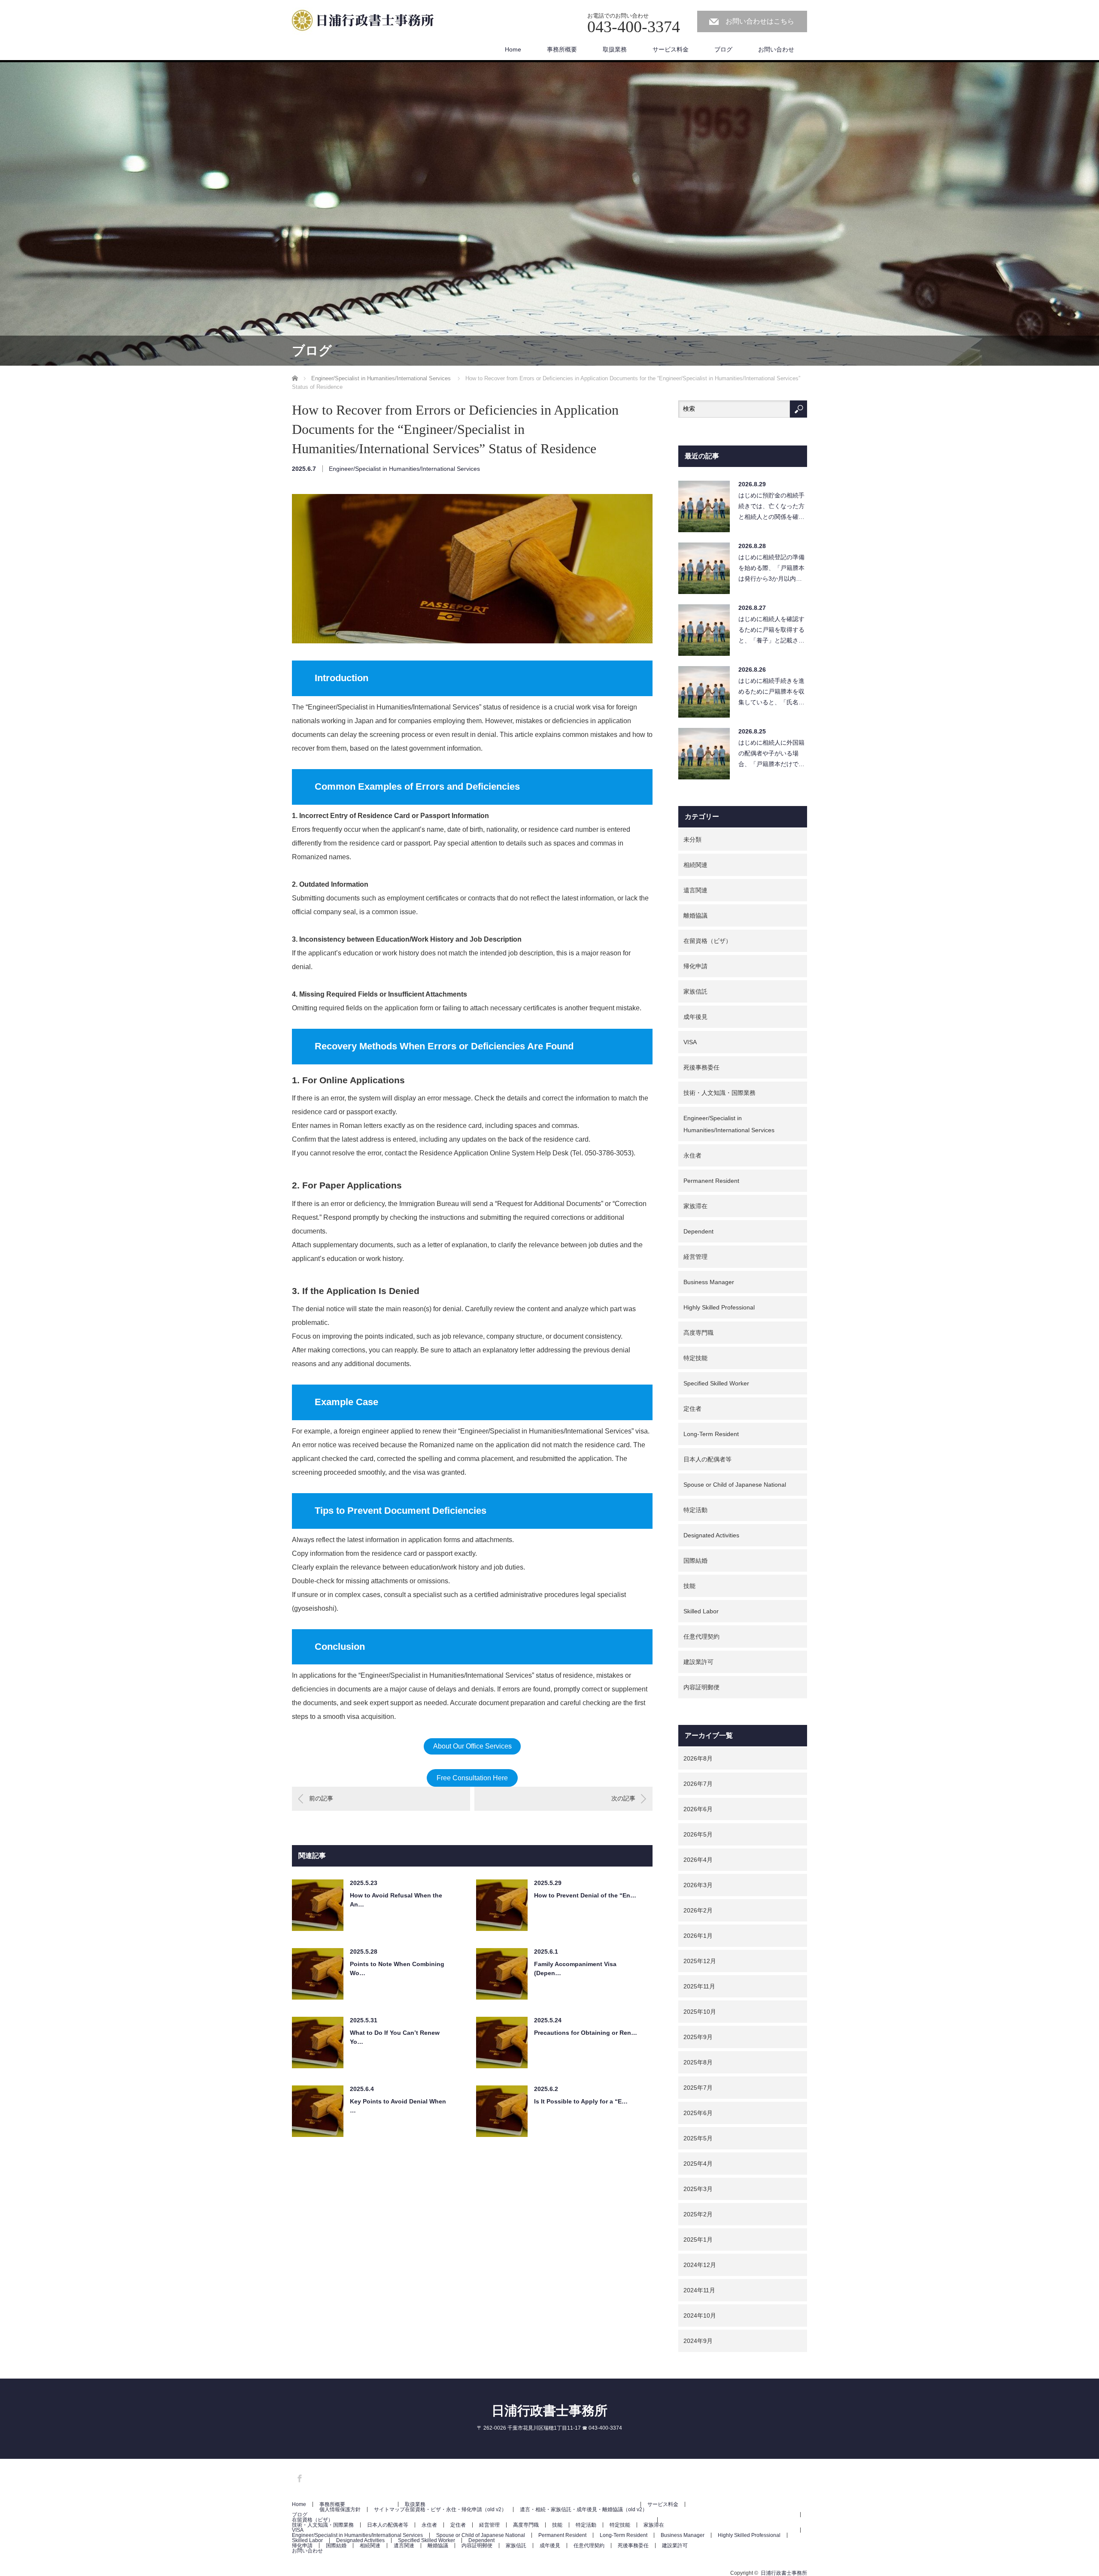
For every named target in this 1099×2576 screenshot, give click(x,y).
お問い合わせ (776, 49)
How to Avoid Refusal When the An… (396, 1900)
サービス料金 (671, 49)
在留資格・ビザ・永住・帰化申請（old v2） (456, 2509)
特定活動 (695, 1510)
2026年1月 (698, 1936)
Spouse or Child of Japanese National (735, 1485)
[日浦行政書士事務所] (367, 22)
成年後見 (695, 1017)
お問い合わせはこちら (760, 21)
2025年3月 (698, 2189)
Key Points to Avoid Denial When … (398, 2106)
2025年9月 (698, 2037)
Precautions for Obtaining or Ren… (586, 2033)
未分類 (692, 839)
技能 (689, 1586)
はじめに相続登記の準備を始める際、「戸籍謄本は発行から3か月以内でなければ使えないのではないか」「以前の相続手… (771, 570)
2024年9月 (698, 2341)
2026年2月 (698, 1910)
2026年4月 (698, 1860)
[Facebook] (298, 2477)
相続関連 (695, 865)
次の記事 (623, 1798)
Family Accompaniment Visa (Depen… (575, 1968)
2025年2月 (698, 2214)
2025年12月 (700, 1961)
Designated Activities (711, 1535)
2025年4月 (698, 2164)
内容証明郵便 (701, 1687)
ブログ (723, 49)
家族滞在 (695, 1206)
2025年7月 (698, 2088)
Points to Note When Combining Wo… (397, 1968)
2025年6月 (698, 2113)
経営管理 (695, 1257)
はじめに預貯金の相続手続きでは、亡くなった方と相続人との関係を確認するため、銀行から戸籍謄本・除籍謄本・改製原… (771, 508)
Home (513, 49)
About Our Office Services (472, 1746)
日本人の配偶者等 (707, 1459)
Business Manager (709, 1282)
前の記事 (321, 1798)
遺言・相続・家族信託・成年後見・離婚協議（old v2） (584, 2509)
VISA (690, 1042)
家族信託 (695, 991)
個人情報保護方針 (340, 2509)
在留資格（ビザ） (707, 941)
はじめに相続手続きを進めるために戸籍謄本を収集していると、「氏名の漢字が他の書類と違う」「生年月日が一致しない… (771, 694)
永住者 (692, 1155)
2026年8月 (698, 1758)
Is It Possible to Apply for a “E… (581, 2101)
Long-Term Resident (711, 1434)
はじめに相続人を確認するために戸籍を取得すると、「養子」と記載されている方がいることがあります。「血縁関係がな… (771, 632)
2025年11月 (699, 1986)
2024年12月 (700, 2265)
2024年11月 (699, 2290)
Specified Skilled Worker (716, 1383)
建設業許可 (698, 1662)
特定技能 (695, 1358)
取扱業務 (615, 49)
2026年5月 (698, 1834)
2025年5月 (698, 2138)
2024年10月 (700, 2315)
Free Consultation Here (472, 1778)
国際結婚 (695, 1561)
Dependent (698, 1231)
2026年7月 (698, 1784)
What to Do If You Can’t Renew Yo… (395, 2037)
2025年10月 (700, 2012)
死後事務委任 (701, 1067)
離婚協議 (695, 915)
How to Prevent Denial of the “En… (585, 1895)
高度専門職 (698, 1333)
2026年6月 (698, 1809)
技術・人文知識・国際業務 (720, 1093)
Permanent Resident (711, 1181)
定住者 (692, 1409)
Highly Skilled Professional (719, 1307)
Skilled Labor (701, 1611)
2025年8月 (698, 2062)
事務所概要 (562, 49)
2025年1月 (698, 2240)
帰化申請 (695, 966)
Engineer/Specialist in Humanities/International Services (404, 469)
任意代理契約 (701, 1637)
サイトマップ (389, 2509)
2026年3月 (698, 1885)
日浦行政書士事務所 (549, 2411)
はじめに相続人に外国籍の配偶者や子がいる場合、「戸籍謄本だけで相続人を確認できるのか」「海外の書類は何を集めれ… (771, 756)
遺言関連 (695, 890)
